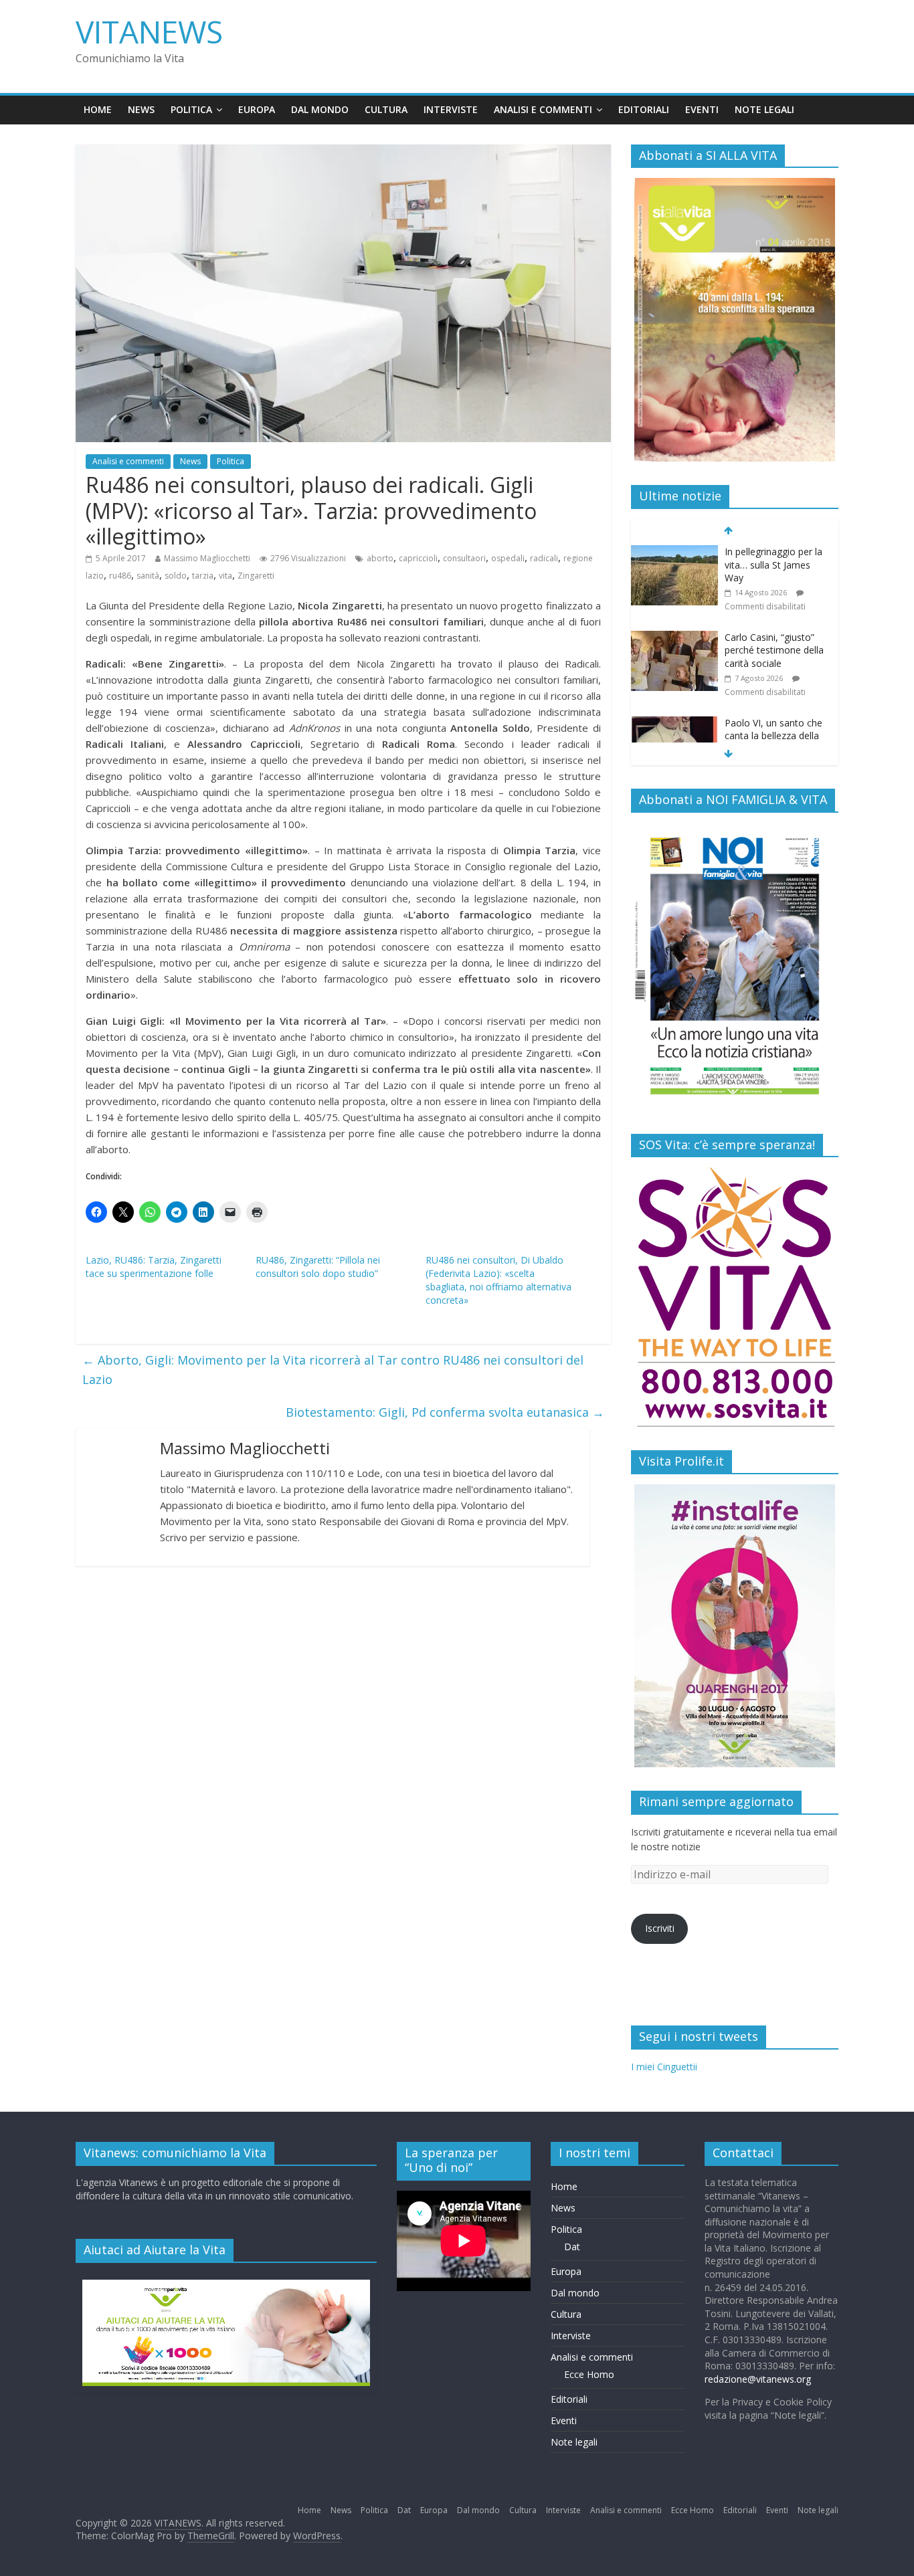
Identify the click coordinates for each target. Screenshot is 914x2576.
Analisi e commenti (543, 109)
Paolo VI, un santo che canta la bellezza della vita (773, 736)
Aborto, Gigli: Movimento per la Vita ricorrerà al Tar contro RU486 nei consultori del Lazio (333, 1370)
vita (225, 576)
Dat (572, 2247)
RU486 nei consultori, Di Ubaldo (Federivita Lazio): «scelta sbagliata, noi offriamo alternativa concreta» (498, 1280)
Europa (257, 109)
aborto (380, 558)
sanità (148, 576)
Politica (191, 109)
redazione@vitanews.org (758, 2379)
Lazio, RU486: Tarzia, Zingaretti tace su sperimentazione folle (154, 1267)
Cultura (386, 109)
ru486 (120, 576)
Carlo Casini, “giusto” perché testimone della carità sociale (774, 650)
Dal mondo (320, 109)
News (141, 109)
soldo (176, 576)
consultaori (464, 558)
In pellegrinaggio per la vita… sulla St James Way (773, 565)
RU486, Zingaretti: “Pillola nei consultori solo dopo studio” (318, 1267)
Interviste (451, 109)
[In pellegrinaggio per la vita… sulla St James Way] (674, 552)
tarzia (203, 576)
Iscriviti (660, 1928)
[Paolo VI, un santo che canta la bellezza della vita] (674, 723)
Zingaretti (256, 576)
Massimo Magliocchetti (207, 558)
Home (98, 109)
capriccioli (418, 558)
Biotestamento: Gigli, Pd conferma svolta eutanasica (445, 1412)
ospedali (508, 558)
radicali (544, 558)
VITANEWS (149, 31)
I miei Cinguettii (664, 2067)
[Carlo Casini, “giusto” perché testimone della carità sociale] (674, 638)
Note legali (764, 109)
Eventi (702, 109)
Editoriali (644, 109)
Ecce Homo (589, 2374)
